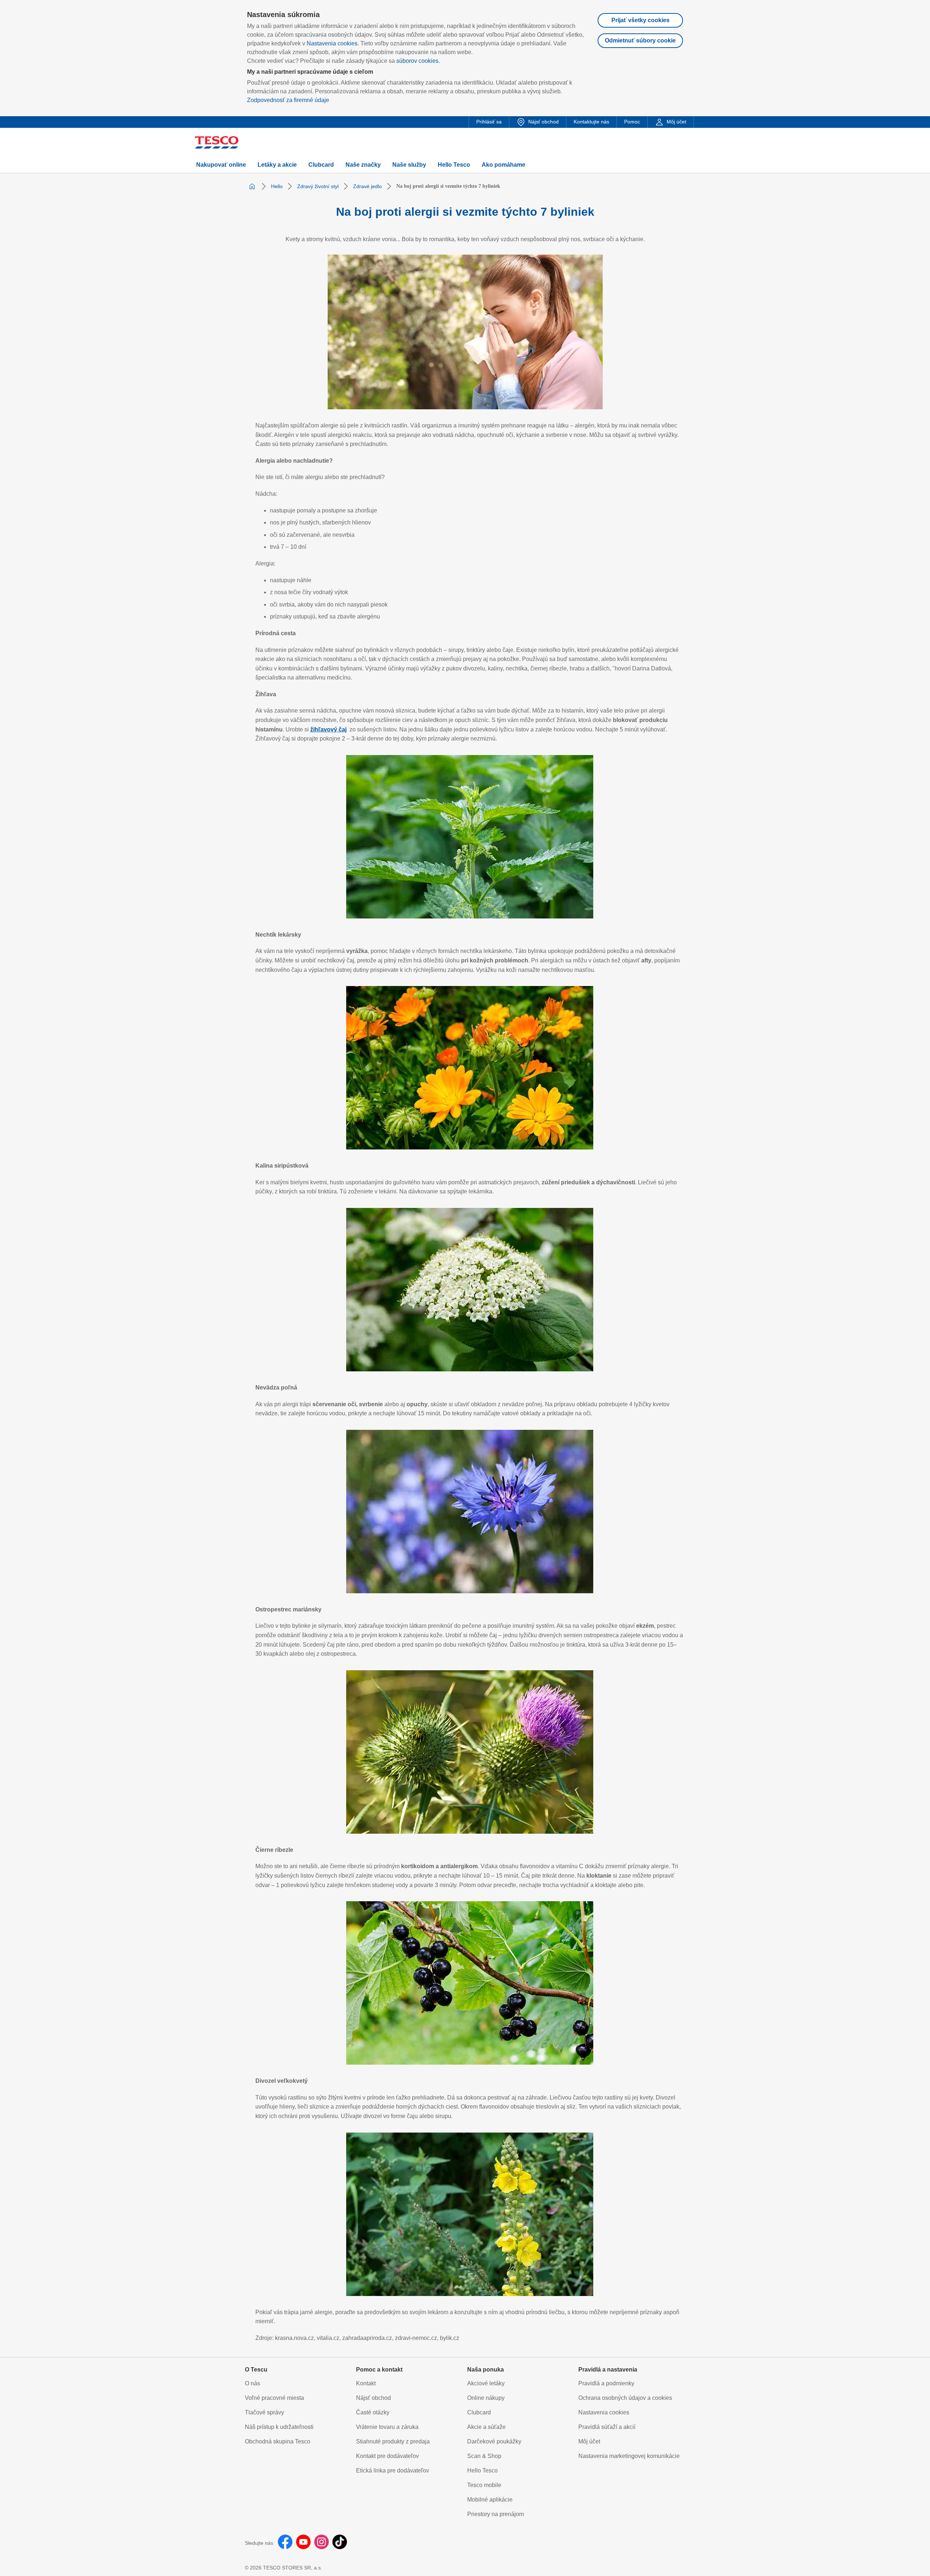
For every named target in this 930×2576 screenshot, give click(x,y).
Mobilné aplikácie (490, 2500)
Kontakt (366, 2383)
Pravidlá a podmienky (606, 2383)
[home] (252, 186)
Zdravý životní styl (318, 186)
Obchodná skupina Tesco (278, 2441)
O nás (252, 2383)
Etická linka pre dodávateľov (393, 2470)
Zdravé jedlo (367, 186)
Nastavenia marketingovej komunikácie (629, 2456)
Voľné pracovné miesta (274, 2398)
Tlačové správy (264, 2412)
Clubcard (479, 2412)
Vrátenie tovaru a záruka (387, 2427)
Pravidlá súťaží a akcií (607, 2427)
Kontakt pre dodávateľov (387, 2456)
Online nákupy (486, 2398)
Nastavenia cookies (332, 43)
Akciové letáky (486, 2383)
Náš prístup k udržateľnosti (279, 2427)
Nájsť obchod (373, 2398)
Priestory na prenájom (496, 2514)
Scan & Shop (484, 2456)
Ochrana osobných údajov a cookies (625, 2398)
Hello (277, 186)
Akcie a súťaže (486, 2427)
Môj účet (589, 2441)
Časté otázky (373, 2412)
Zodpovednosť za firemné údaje (288, 100)
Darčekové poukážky (494, 2441)
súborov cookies (417, 61)
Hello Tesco (482, 2470)
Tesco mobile (484, 2485)
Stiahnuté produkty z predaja (393, 2441)
